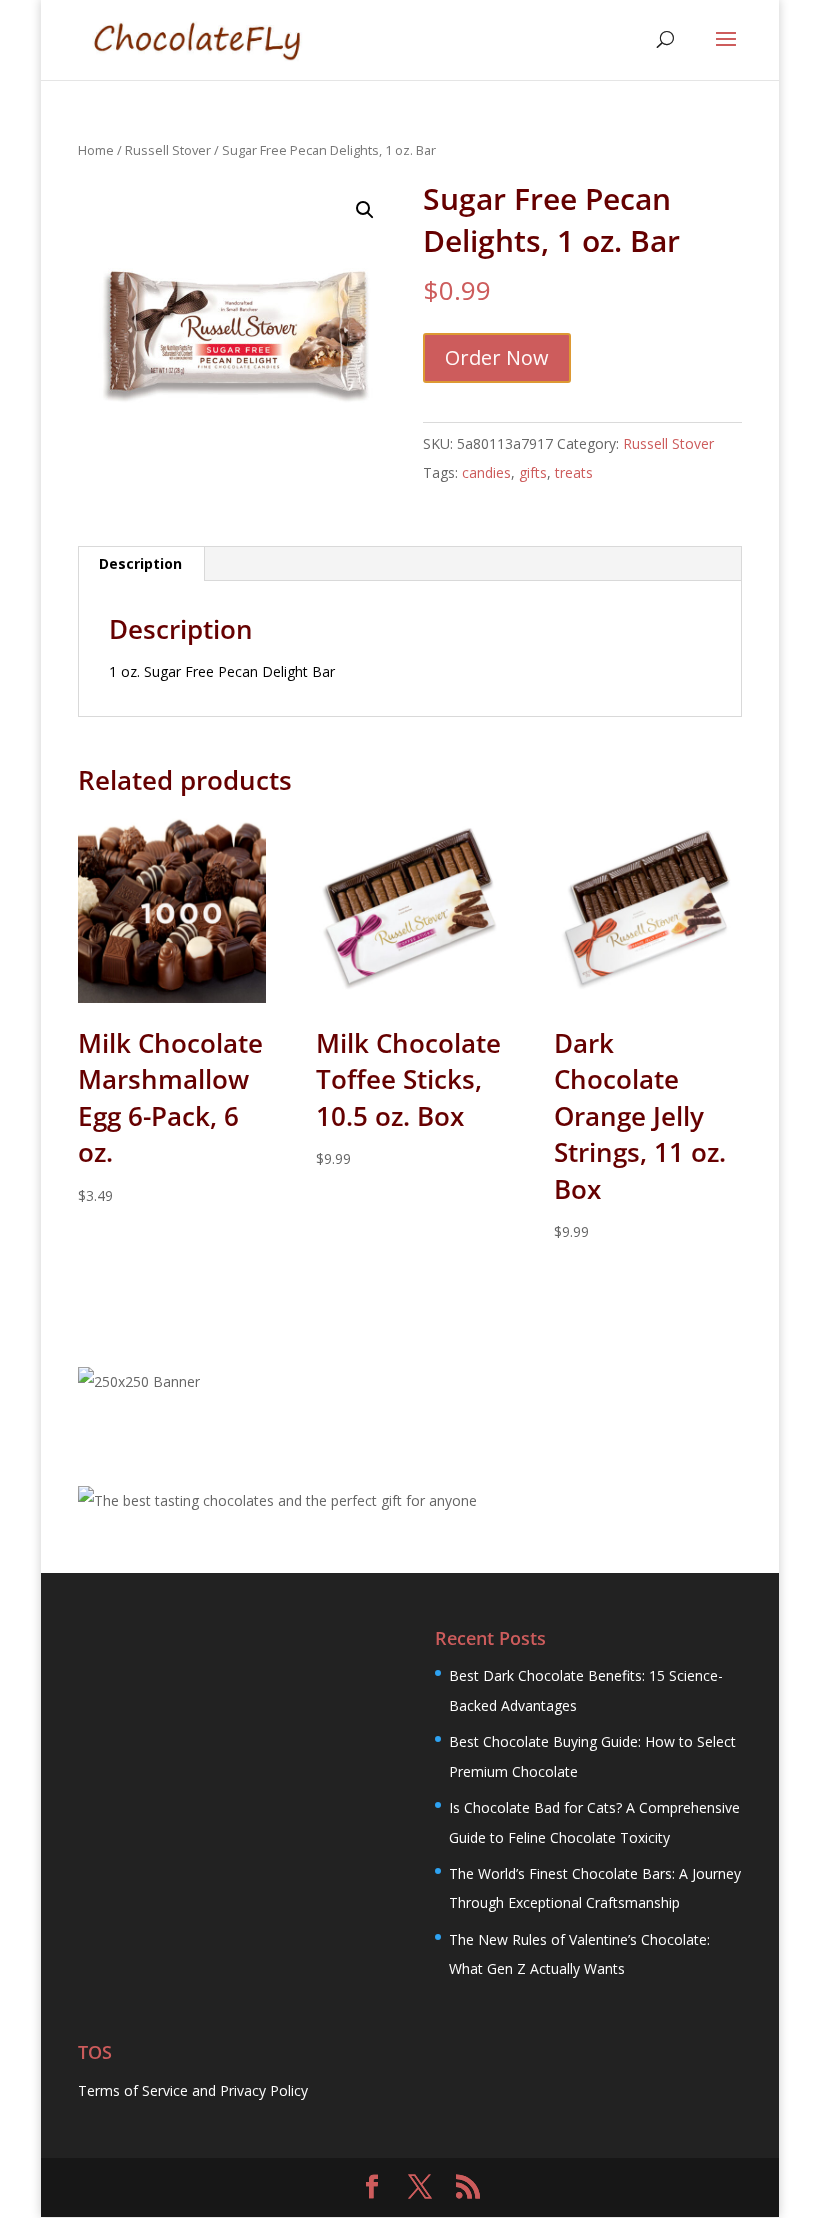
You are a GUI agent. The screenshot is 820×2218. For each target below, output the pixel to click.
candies (486, 472)
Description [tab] (140, 563)
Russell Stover (168, 150)
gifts (533, 472)
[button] (365, 210)
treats (574, 472)
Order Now (497, 357)
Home (96, 150)
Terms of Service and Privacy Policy (193, 2090)
